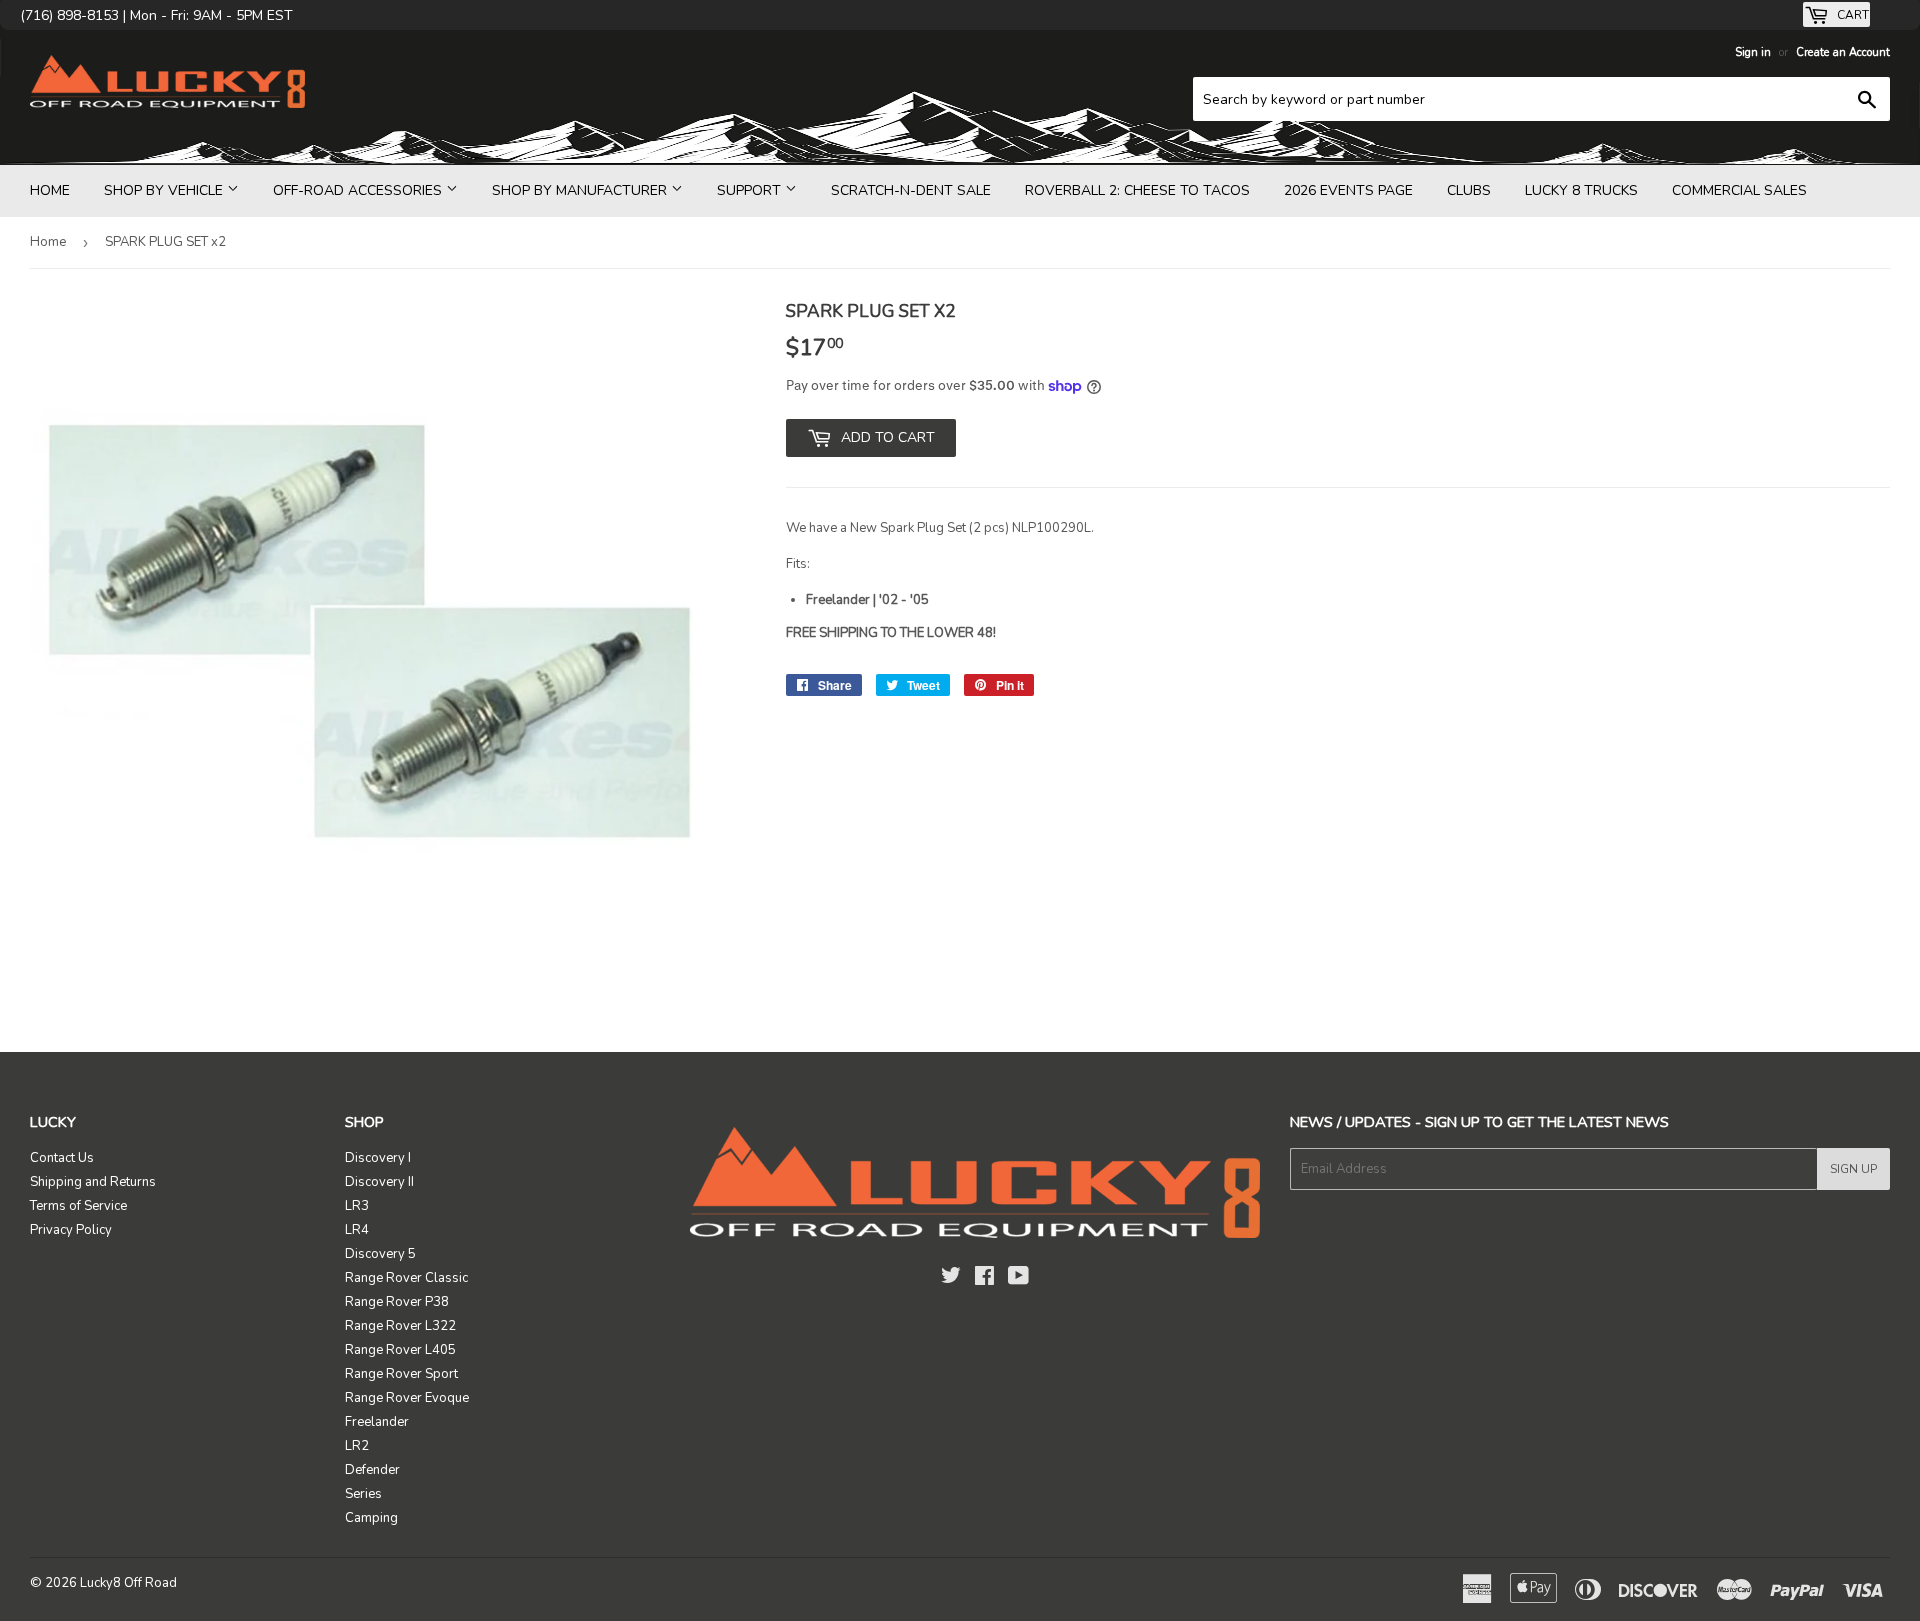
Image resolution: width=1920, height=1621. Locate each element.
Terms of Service (78, 1206)
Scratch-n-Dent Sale (911, 190)
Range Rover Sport (401, 1374)
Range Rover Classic (406, 1278)
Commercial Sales (1739, 190)
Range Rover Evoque (407, 1398)
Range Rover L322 (400, 1326)
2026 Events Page (1348, 190)
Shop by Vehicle (165, 190)
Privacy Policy (71, 1230)
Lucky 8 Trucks (1581, 190)
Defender (372, 1470)
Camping (371, 1518)
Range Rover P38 (397, 1302)
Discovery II (379, 1182)
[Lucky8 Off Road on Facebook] (984, 1279)
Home (50, 190)
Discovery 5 (380, 1254)
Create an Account (1843, 52)
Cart (1851, 15)
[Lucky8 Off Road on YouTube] (1018, 1279)
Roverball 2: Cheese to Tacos (1137, 190)
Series (363, 1494)
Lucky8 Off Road (128, 1583)
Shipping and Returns (93, 1182)
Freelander (377, 1422)
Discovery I (378, 1158)
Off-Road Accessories (359, 190)
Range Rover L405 (400, 1350)
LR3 (357, 1206)
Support (751, 190)
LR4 (357, 1230)
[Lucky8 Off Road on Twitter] (951, 1279)
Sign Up (1853, 1169)
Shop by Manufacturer (581, 190)
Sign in (1753, 52)
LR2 (357, 1446)
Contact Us (62, 1158)
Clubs (1469, 190)
